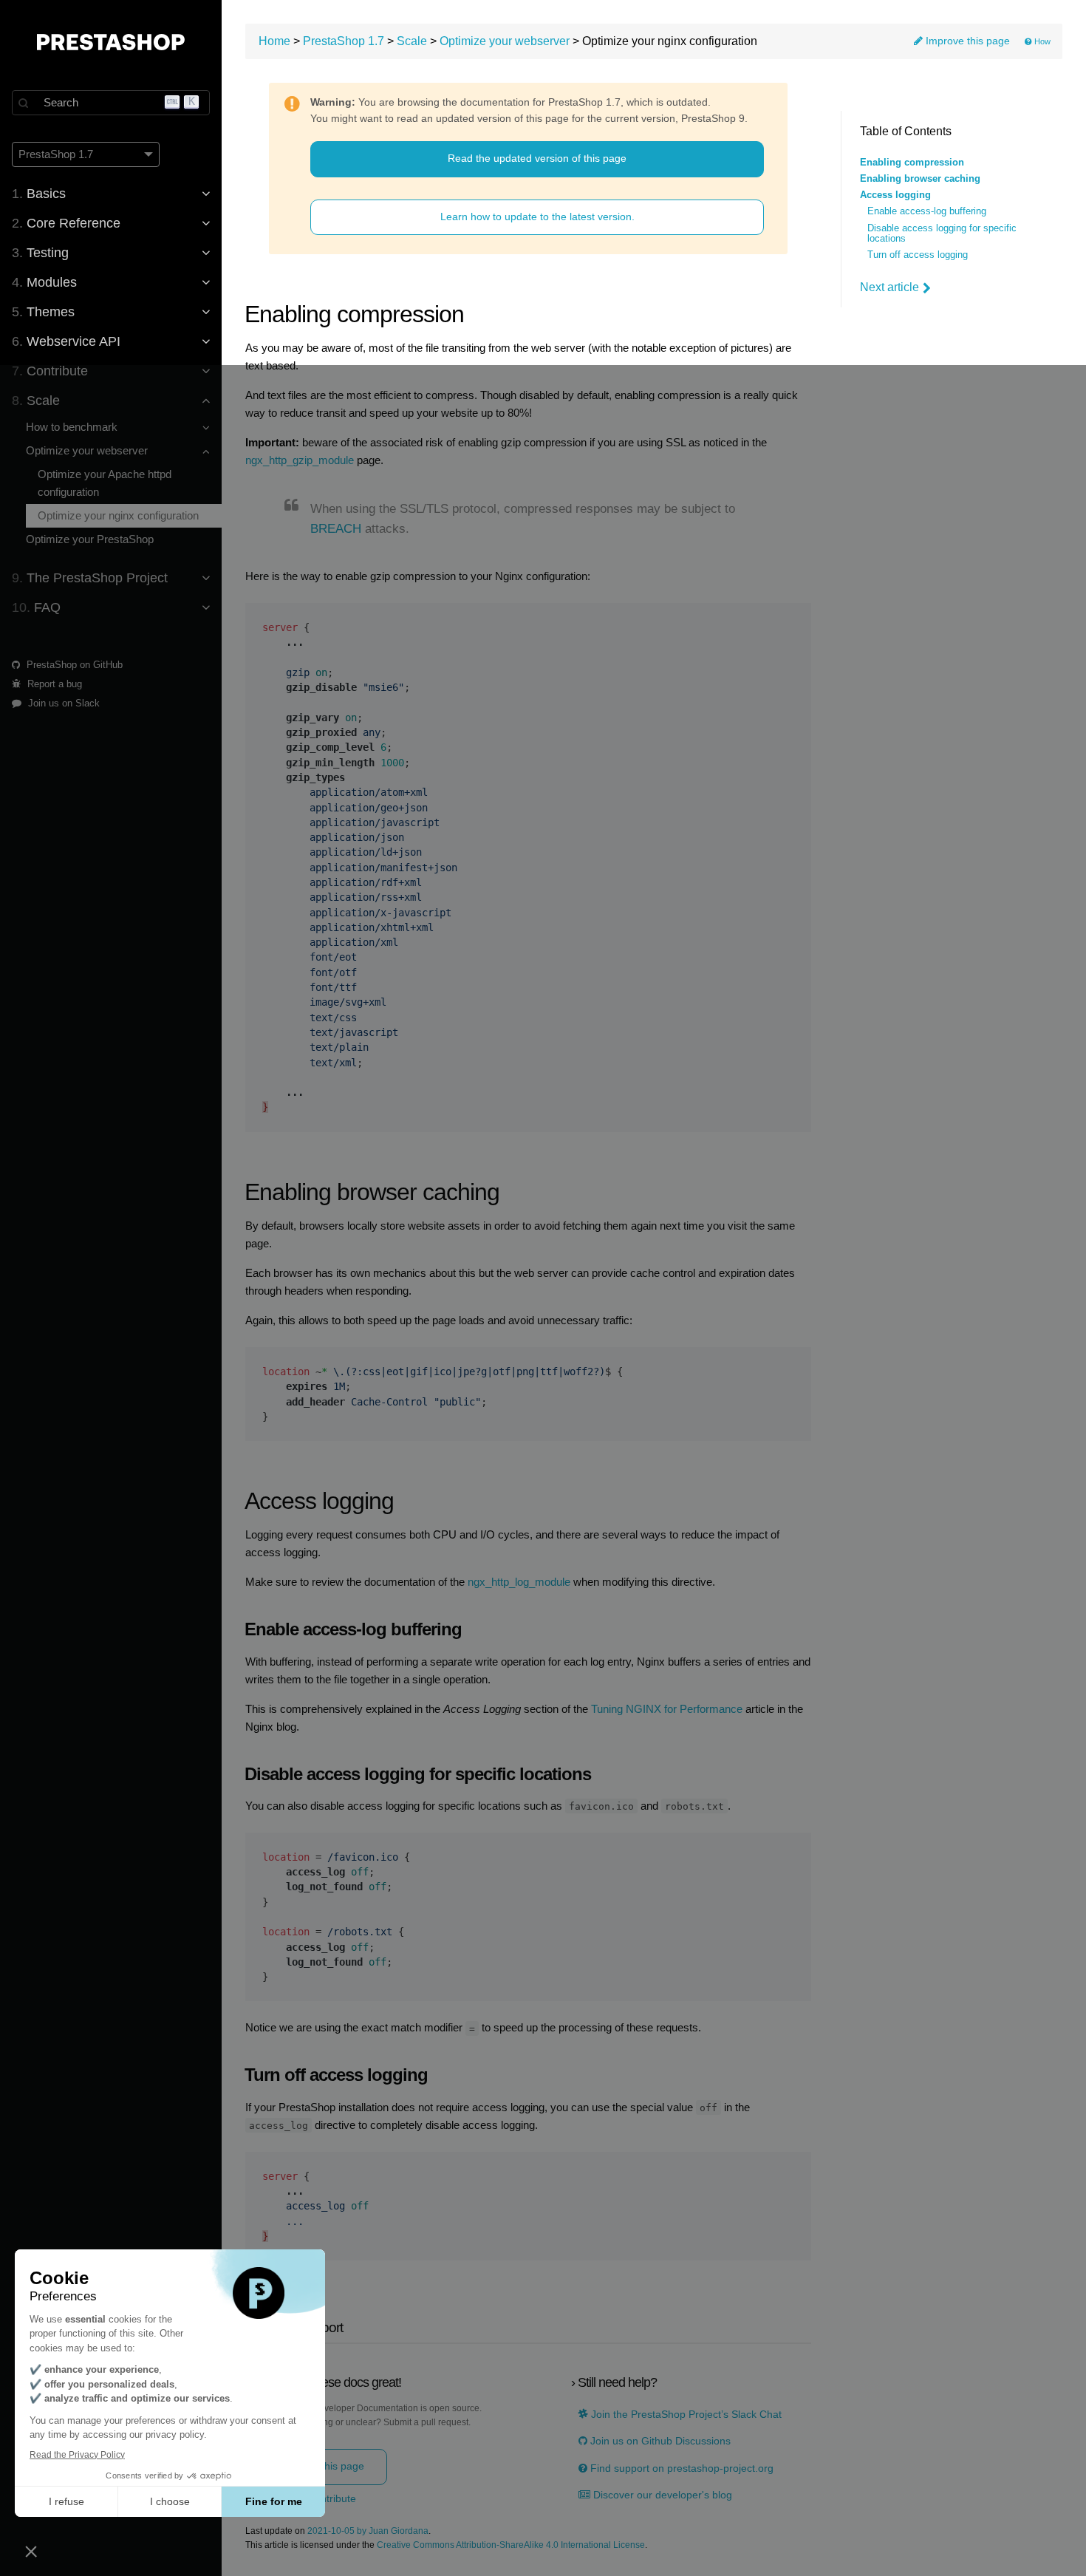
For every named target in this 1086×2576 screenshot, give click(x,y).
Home (274, 41)
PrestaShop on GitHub (73, 665)
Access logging (895, 195)
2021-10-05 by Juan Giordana (368, 2531)
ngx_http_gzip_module (300, 460)
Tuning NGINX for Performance (667, 1709)
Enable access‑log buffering (927, 211)
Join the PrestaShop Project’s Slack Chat (685, 2415)
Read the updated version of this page (537, 158)
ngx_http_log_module (519, 1582)
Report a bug (53, 684)
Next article (889, 287)
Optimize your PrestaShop (90, 539)
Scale (412, 41)
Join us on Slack (62, 703)
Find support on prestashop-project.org (680, 2468)
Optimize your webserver (505, 41)
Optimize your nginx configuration (118, 515)
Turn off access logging (918, 255)
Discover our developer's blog (661, 2495)
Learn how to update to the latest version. (537, 217)
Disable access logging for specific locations (942, 234)
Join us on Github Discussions (659, 2441)
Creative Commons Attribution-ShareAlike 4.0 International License (511, 2545)
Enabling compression (912, 163)
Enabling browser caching (920, 179)
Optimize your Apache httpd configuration (105, 483)
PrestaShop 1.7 (344, 41)
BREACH (336, 528)
